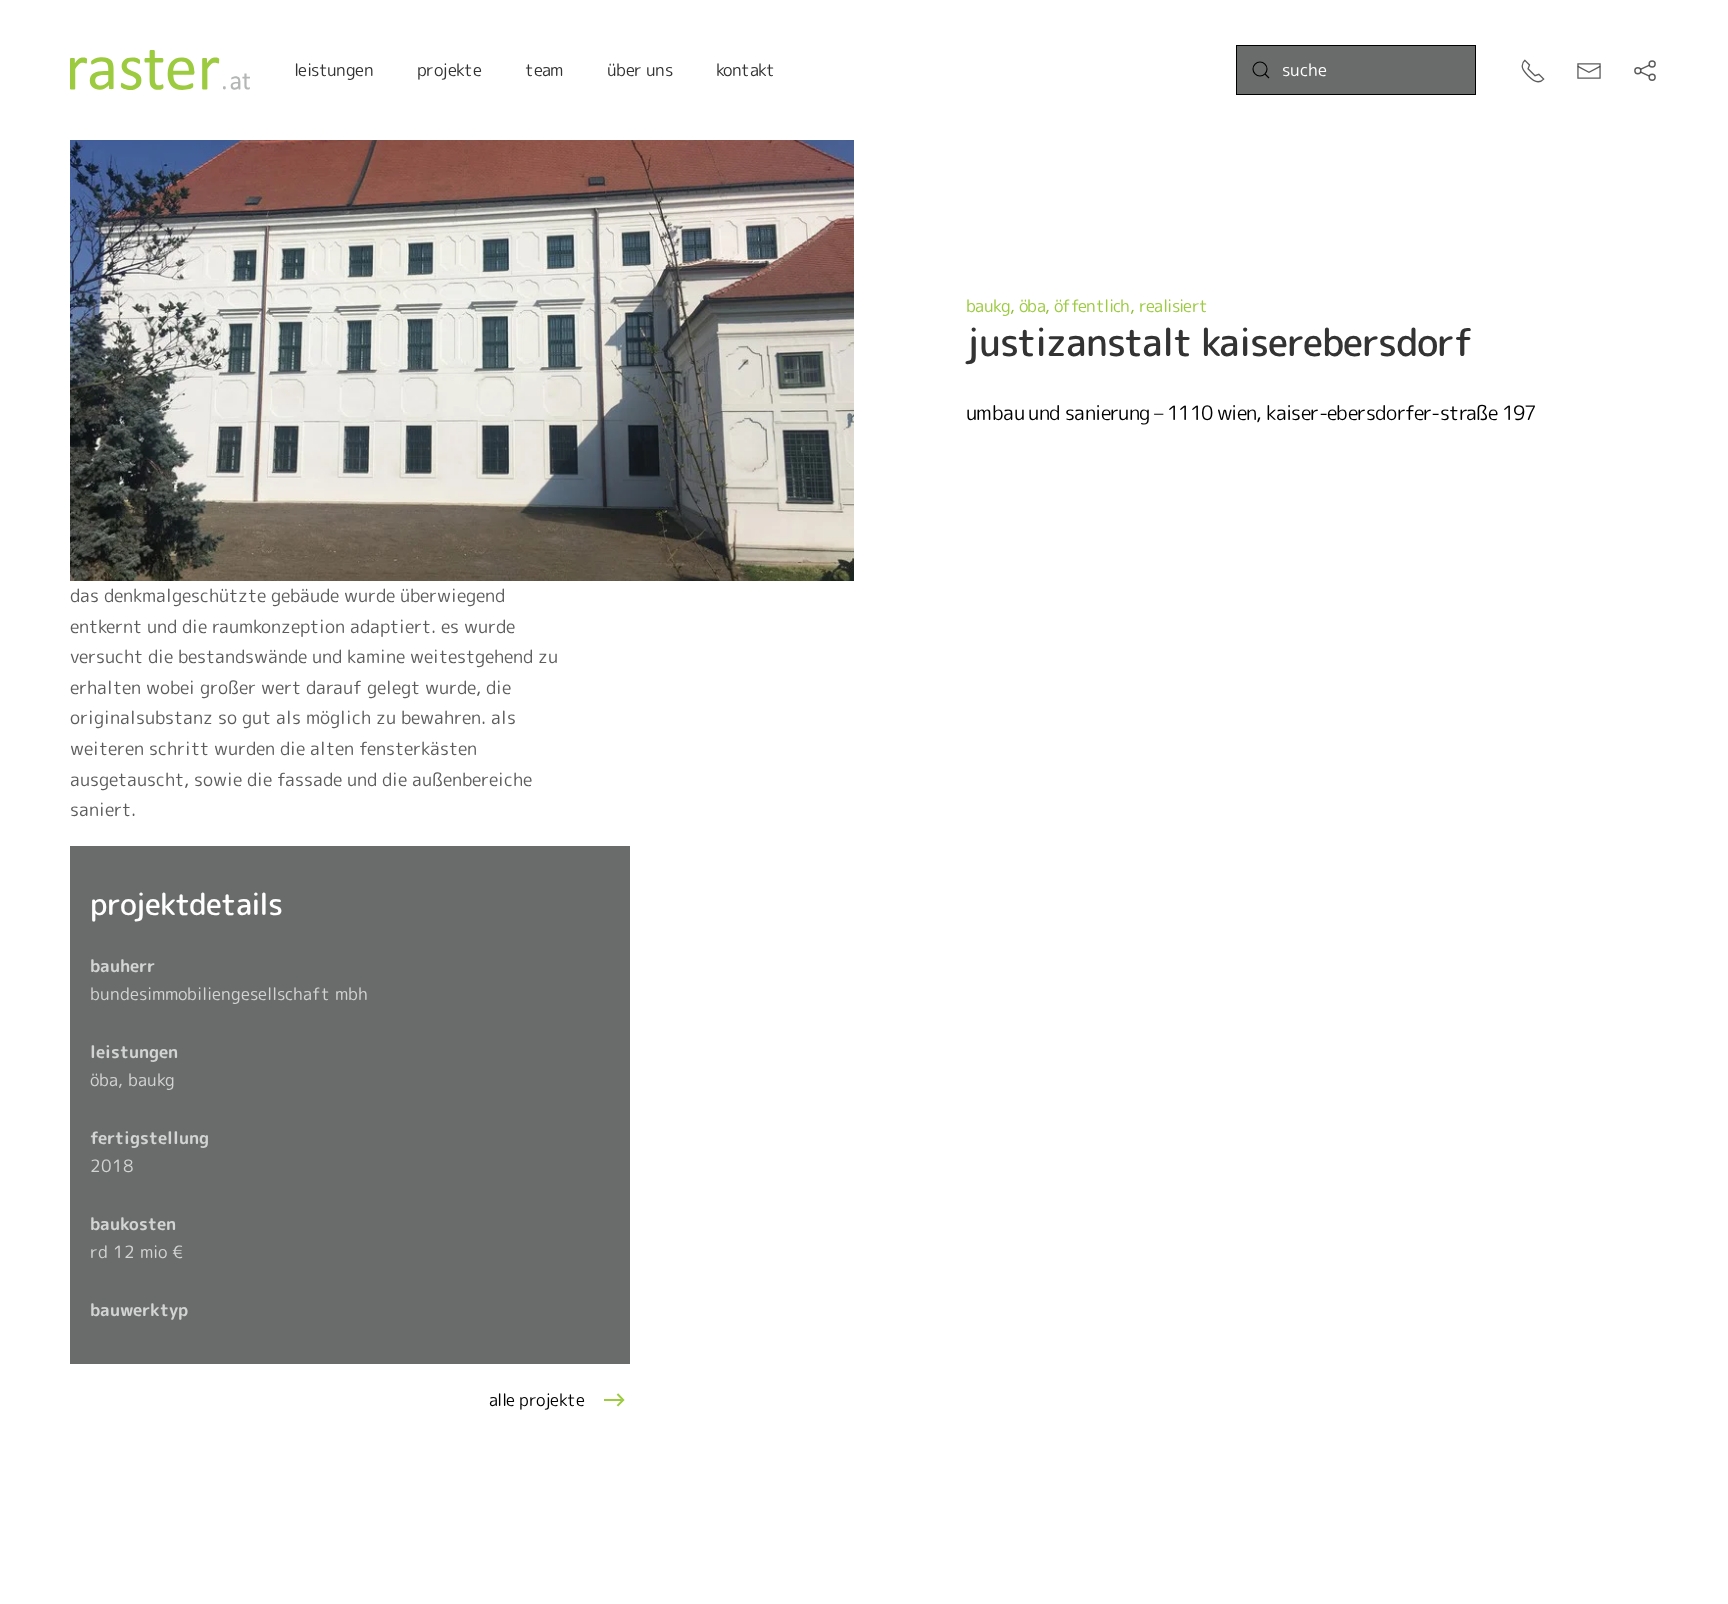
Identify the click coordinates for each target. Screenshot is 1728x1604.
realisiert (1173, 305)
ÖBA (1032, 305)
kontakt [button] (745, 69)
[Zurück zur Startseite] (160, 70)
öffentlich (1092, 305)
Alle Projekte (537, 1399)
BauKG (988, 305)
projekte (449, 69)
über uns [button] (639, 69)
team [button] (544, 69)
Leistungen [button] (333, 69)
